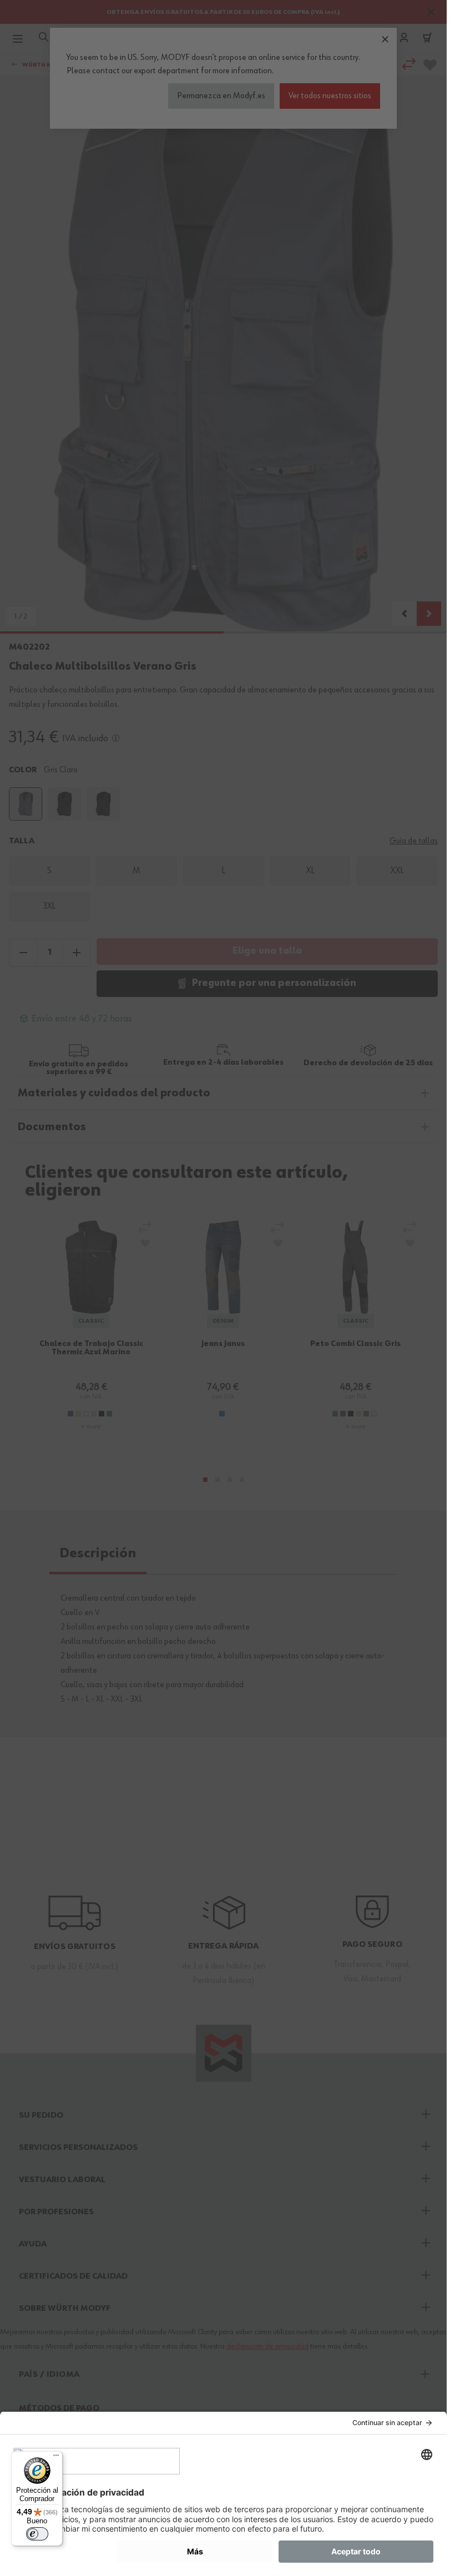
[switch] (37, 2534)
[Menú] (56, 2458)
